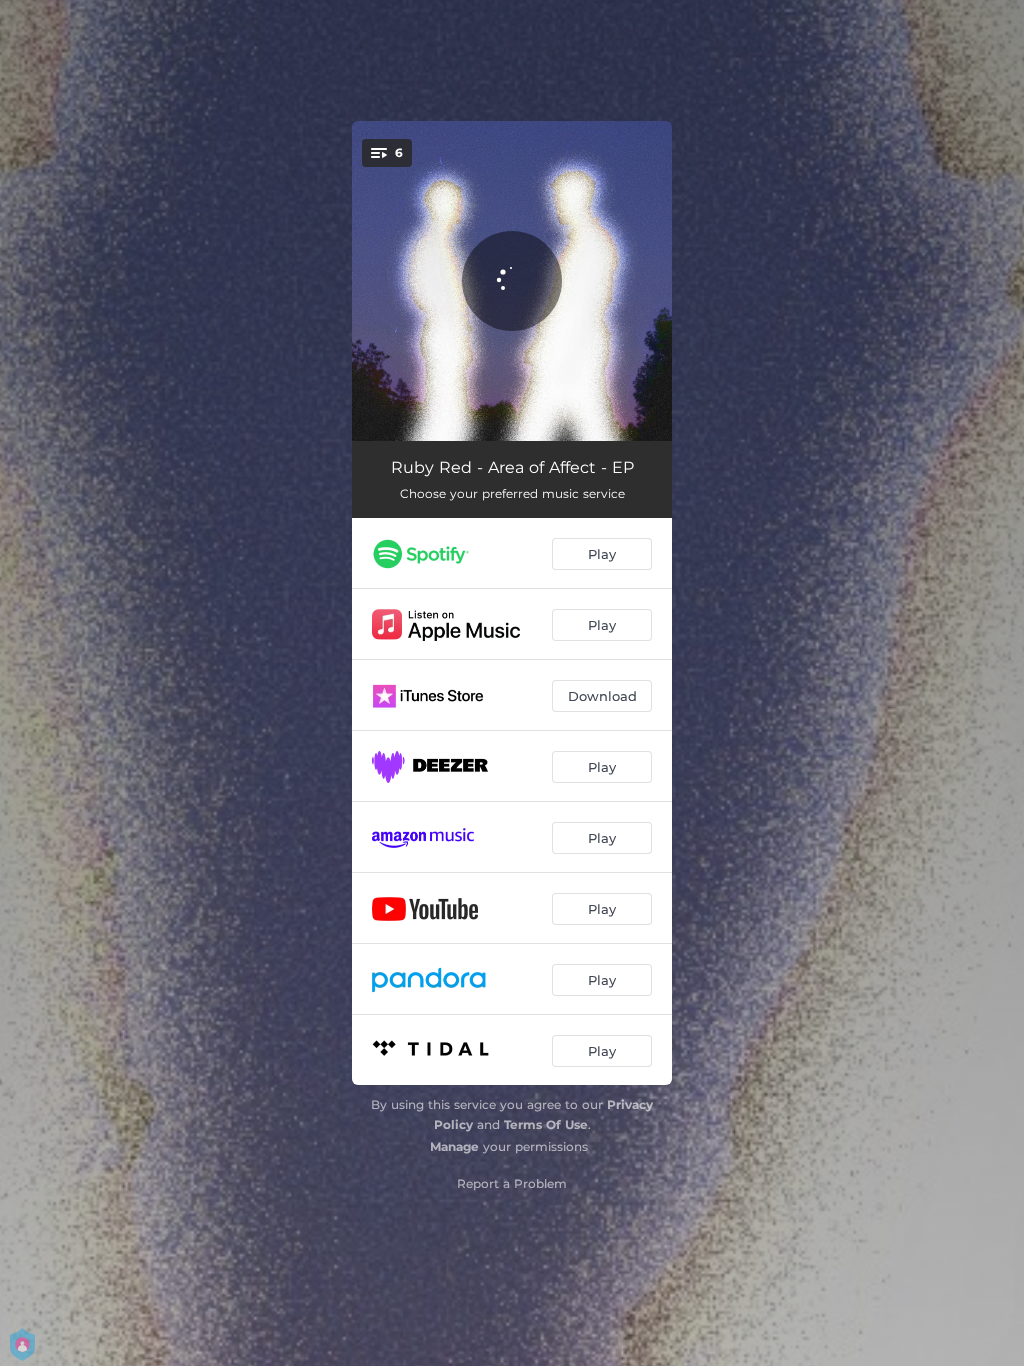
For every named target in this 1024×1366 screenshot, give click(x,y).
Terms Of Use (546, 1124)
